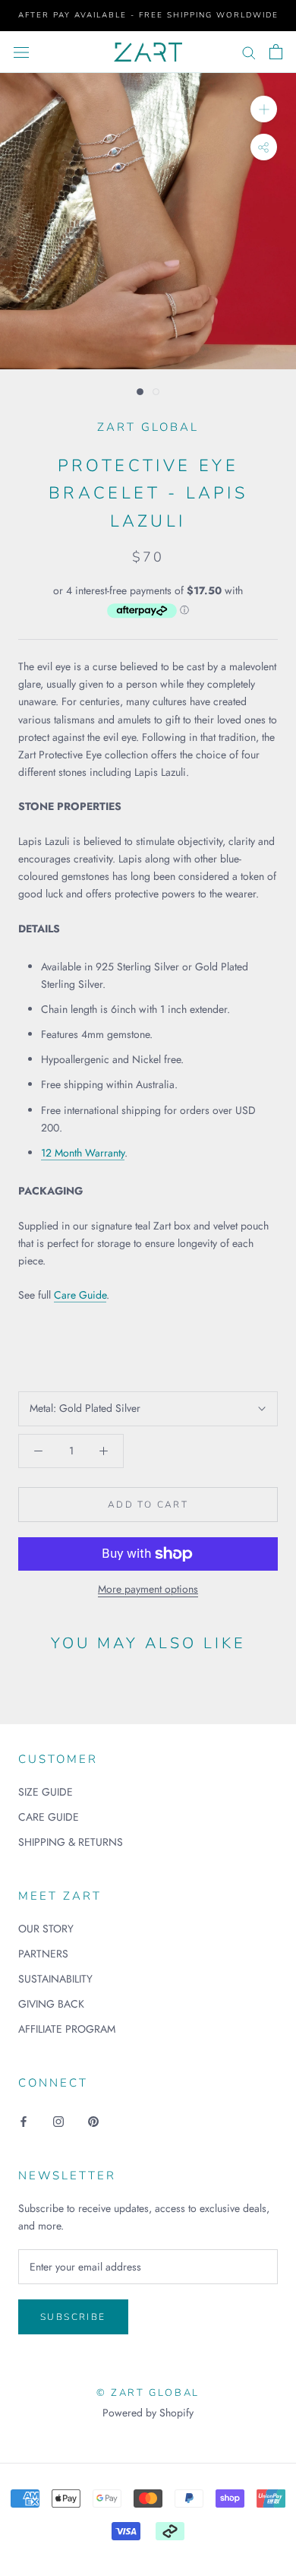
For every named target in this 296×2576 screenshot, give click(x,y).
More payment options (148, 1589)
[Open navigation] (21, 52)
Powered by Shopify (148, 2413)
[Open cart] (276, 52)
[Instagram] (58, 2121)
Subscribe (73, 2317)
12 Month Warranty (83, 1153)
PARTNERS (43, 1954)
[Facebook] (24, 2121)
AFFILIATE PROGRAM (67, 2029)
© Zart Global (148, 2393)
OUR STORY (46, 1929)
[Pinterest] (93, 2121)
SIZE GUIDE (46, 1792)
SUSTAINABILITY (55, 1979)
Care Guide (80, 1295)
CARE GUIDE (49, 1817)
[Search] (249, 52)
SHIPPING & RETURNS (71, 1842)
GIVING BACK (51, 2004)
